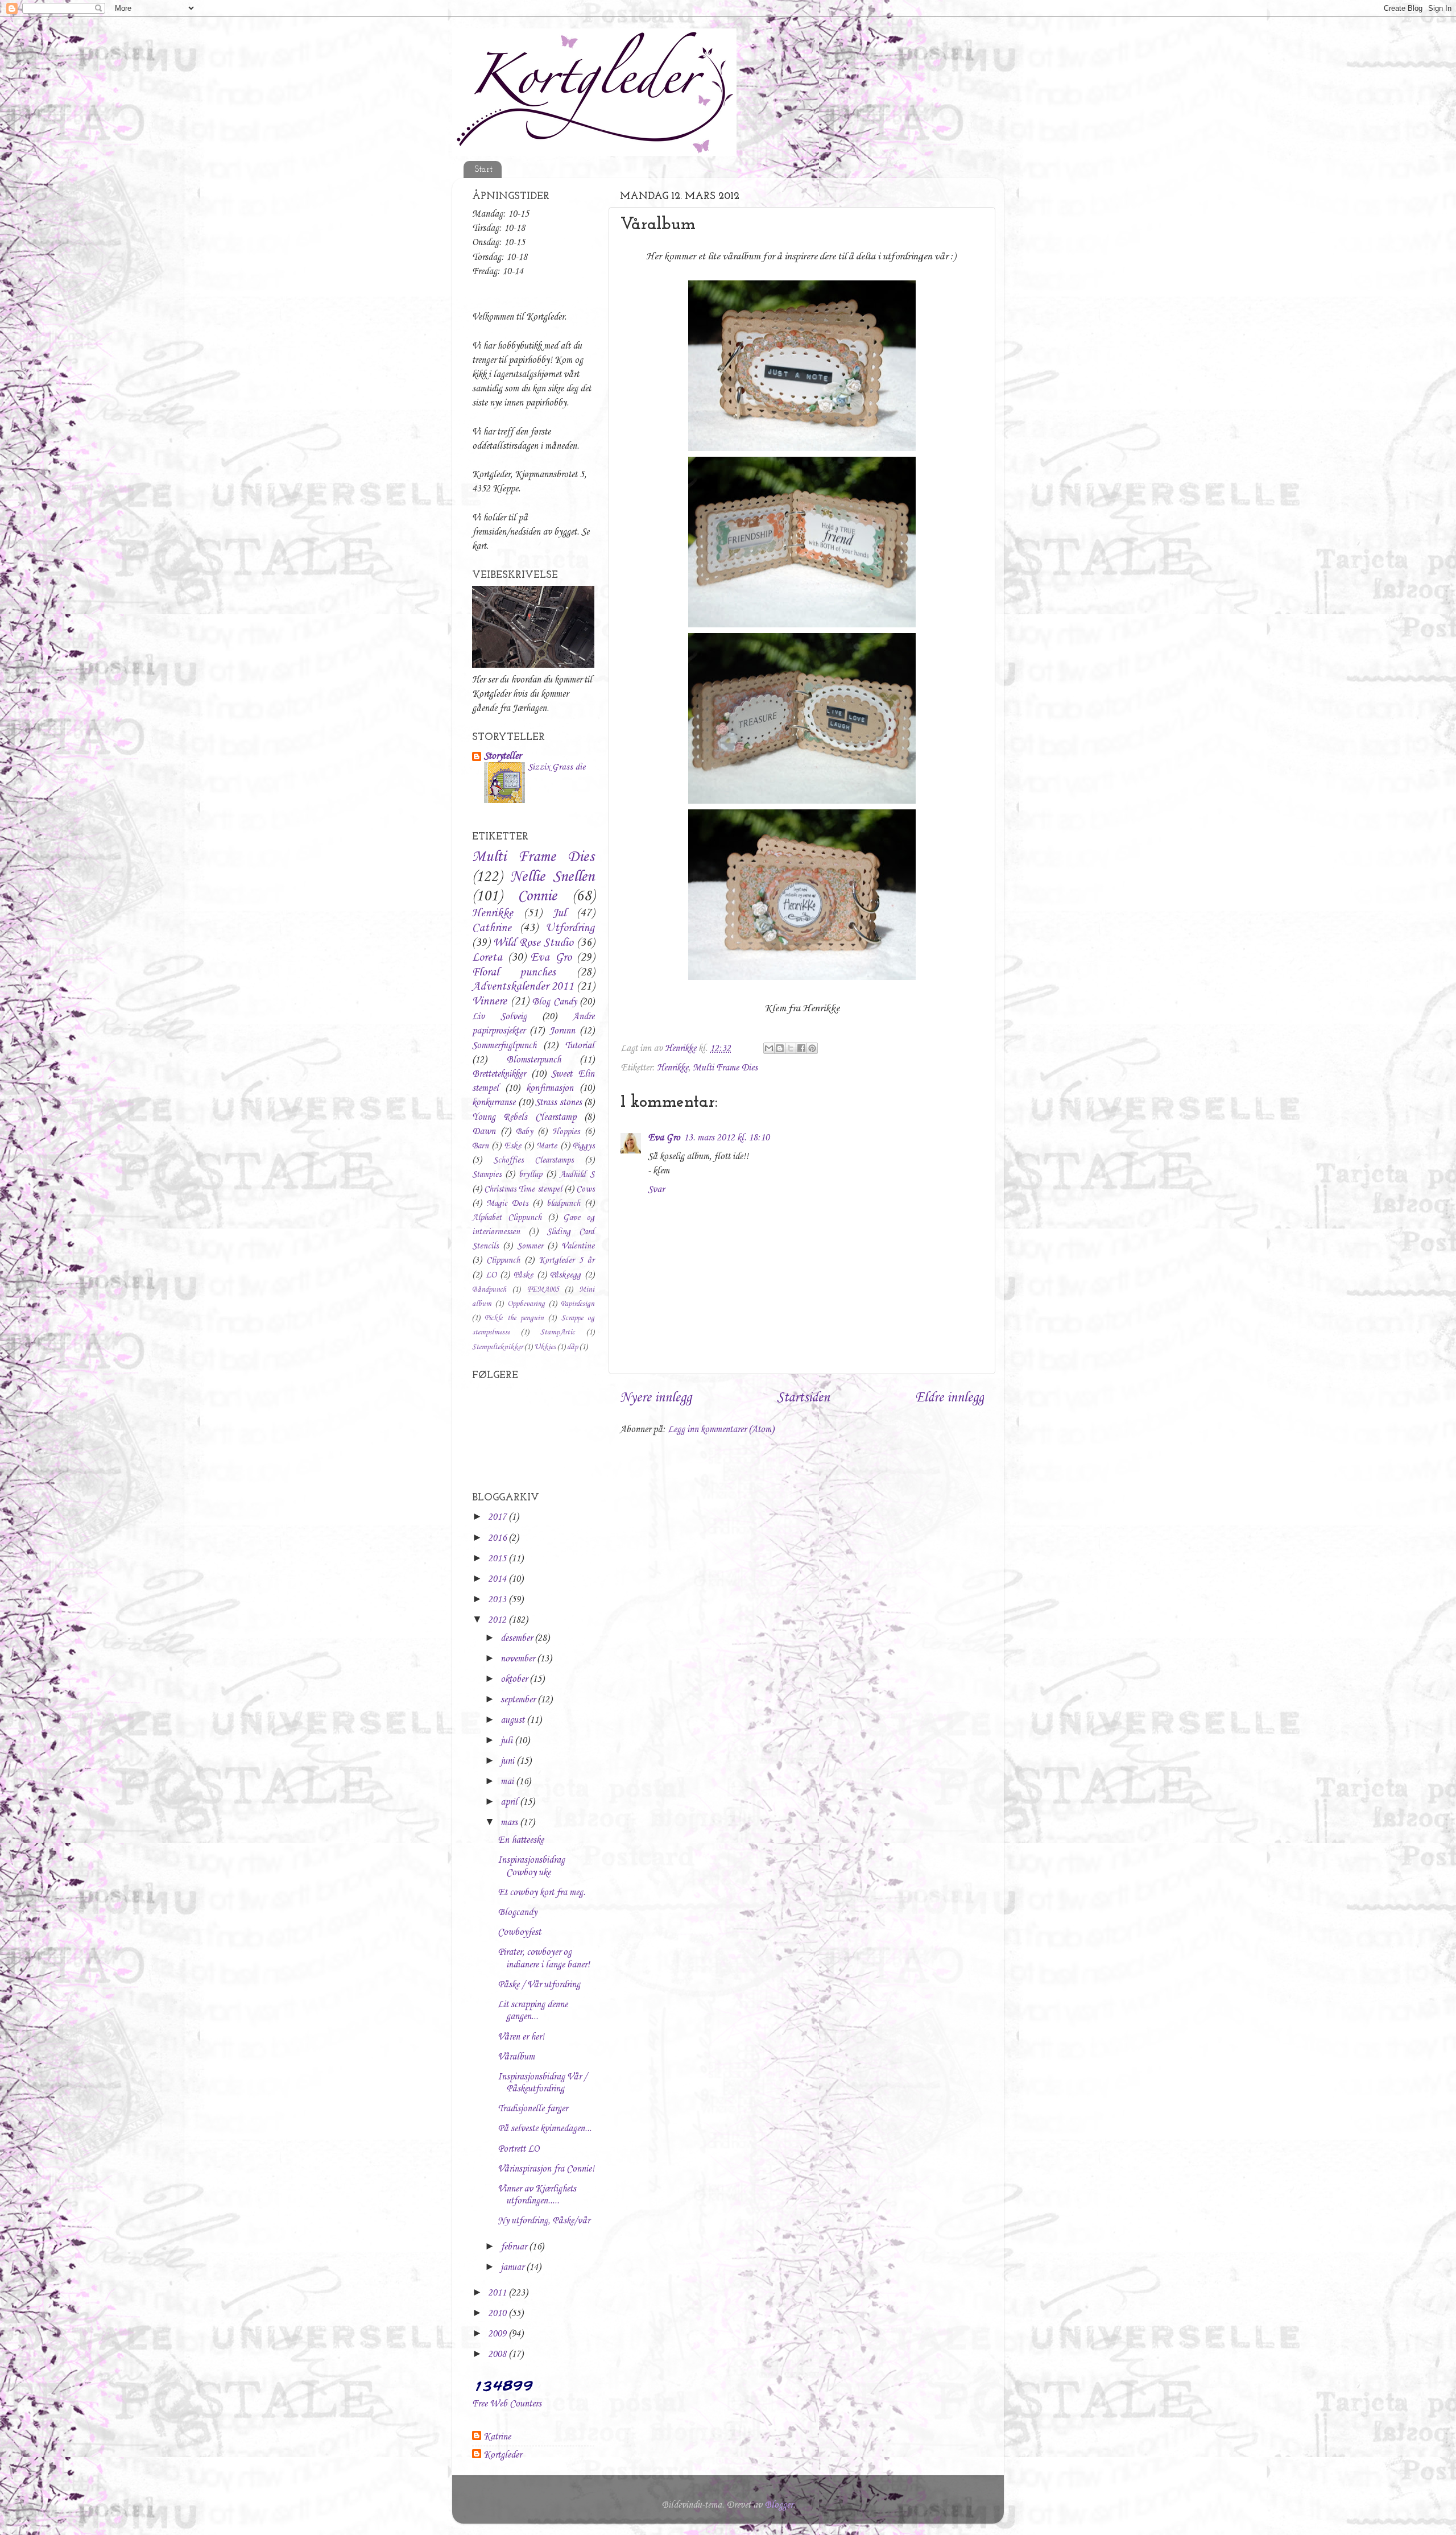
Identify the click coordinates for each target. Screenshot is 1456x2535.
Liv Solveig (499, 1017)
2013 (498, 1600)
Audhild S (577, 1175)
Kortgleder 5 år (566, 1260)
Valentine (578, 1246)
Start (483, 170)
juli (508, 1741)
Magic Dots (507, 1204)
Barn (480, 1146)
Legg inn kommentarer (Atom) (721, 1430)
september (519, 1700)
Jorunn (562, 1031)
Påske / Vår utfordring (539, 1985)
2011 (498, 2293)
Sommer (530, 1246)
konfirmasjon (550, 1088)
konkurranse (494, 1103)
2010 (498, 2313)
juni (508, 1761)
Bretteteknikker (499, 1074)
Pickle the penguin (514, 1318)
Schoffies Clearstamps (533, 1160)
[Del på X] (791, 1048)
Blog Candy (554, 1002)
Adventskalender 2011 (523, 987)
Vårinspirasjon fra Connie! (546, 2169)
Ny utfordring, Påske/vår (544, 2221)
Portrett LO (518, 2149)
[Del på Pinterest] (812, 1048)
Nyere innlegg (656, 1398)
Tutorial (580, 1046)
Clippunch (503, 1260)
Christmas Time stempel (523, 1189)
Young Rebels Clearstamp (524, 1117)
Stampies (487, 1175)
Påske (523, 1275)
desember (518, 1638)
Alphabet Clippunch (507, 1218)
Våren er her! (521, 2037)
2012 (498, 1620)
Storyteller (502, 756)
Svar (656, 1190)
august (514, 1720)
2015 (498, 1559)
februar (515, 2247)
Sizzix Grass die (557, 767)
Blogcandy (517, 1912)
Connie (537, 896)
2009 (498, 2334)
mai (508, 1782)
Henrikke (673, 1068)
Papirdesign (578, 1304)
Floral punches (514, 973)
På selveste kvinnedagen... (545, 2129)
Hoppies (566, 1132)
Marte (547, 1146)
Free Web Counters (507, 2404)
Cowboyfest (519, 1932)
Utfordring (570, 928)
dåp (572, 1347)
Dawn (484, 1132)
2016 (498, 1538)
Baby (524, 1132)
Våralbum (516, 2057)
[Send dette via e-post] (769, 1048)
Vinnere (489, 1002)
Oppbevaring (526, 1304)
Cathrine (492, 928)
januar (513, 2267)
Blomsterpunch (533, 1060)
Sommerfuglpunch (504, 1046)
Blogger (779, 2505)
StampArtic (558, 1332)
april (510, 1802)
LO (491, 1275)
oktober (515, 1679)
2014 (498, 1579)
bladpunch (563, 1204)
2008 (498, 2354)
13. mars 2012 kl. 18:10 (727, 1138)
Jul (559, 913)
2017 (498, 1517)
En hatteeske (521, 1840)
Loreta (487, 958)
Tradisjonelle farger (533, 2109)
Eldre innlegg (950, 1398)
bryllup (530, 1175)
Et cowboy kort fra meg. (541, 1893)
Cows (585, 1189)
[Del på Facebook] (801, 1048)
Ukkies (545, 1347)
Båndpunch (489, 1290)
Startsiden (803, 1398)
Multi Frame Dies (725, 1068)
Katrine (497, 2437)
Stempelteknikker (497, 1347)
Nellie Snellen (553, 877)
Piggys (584, 1146)
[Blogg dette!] (780, 1048)
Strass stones (559, 1103)
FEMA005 (543, 1290)
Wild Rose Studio (533, 943)
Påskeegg (565, 1275)
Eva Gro (664, 1138)
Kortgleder (502, 2455)
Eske (513, 1146)
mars (510, 1823)
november (519, 1659)
